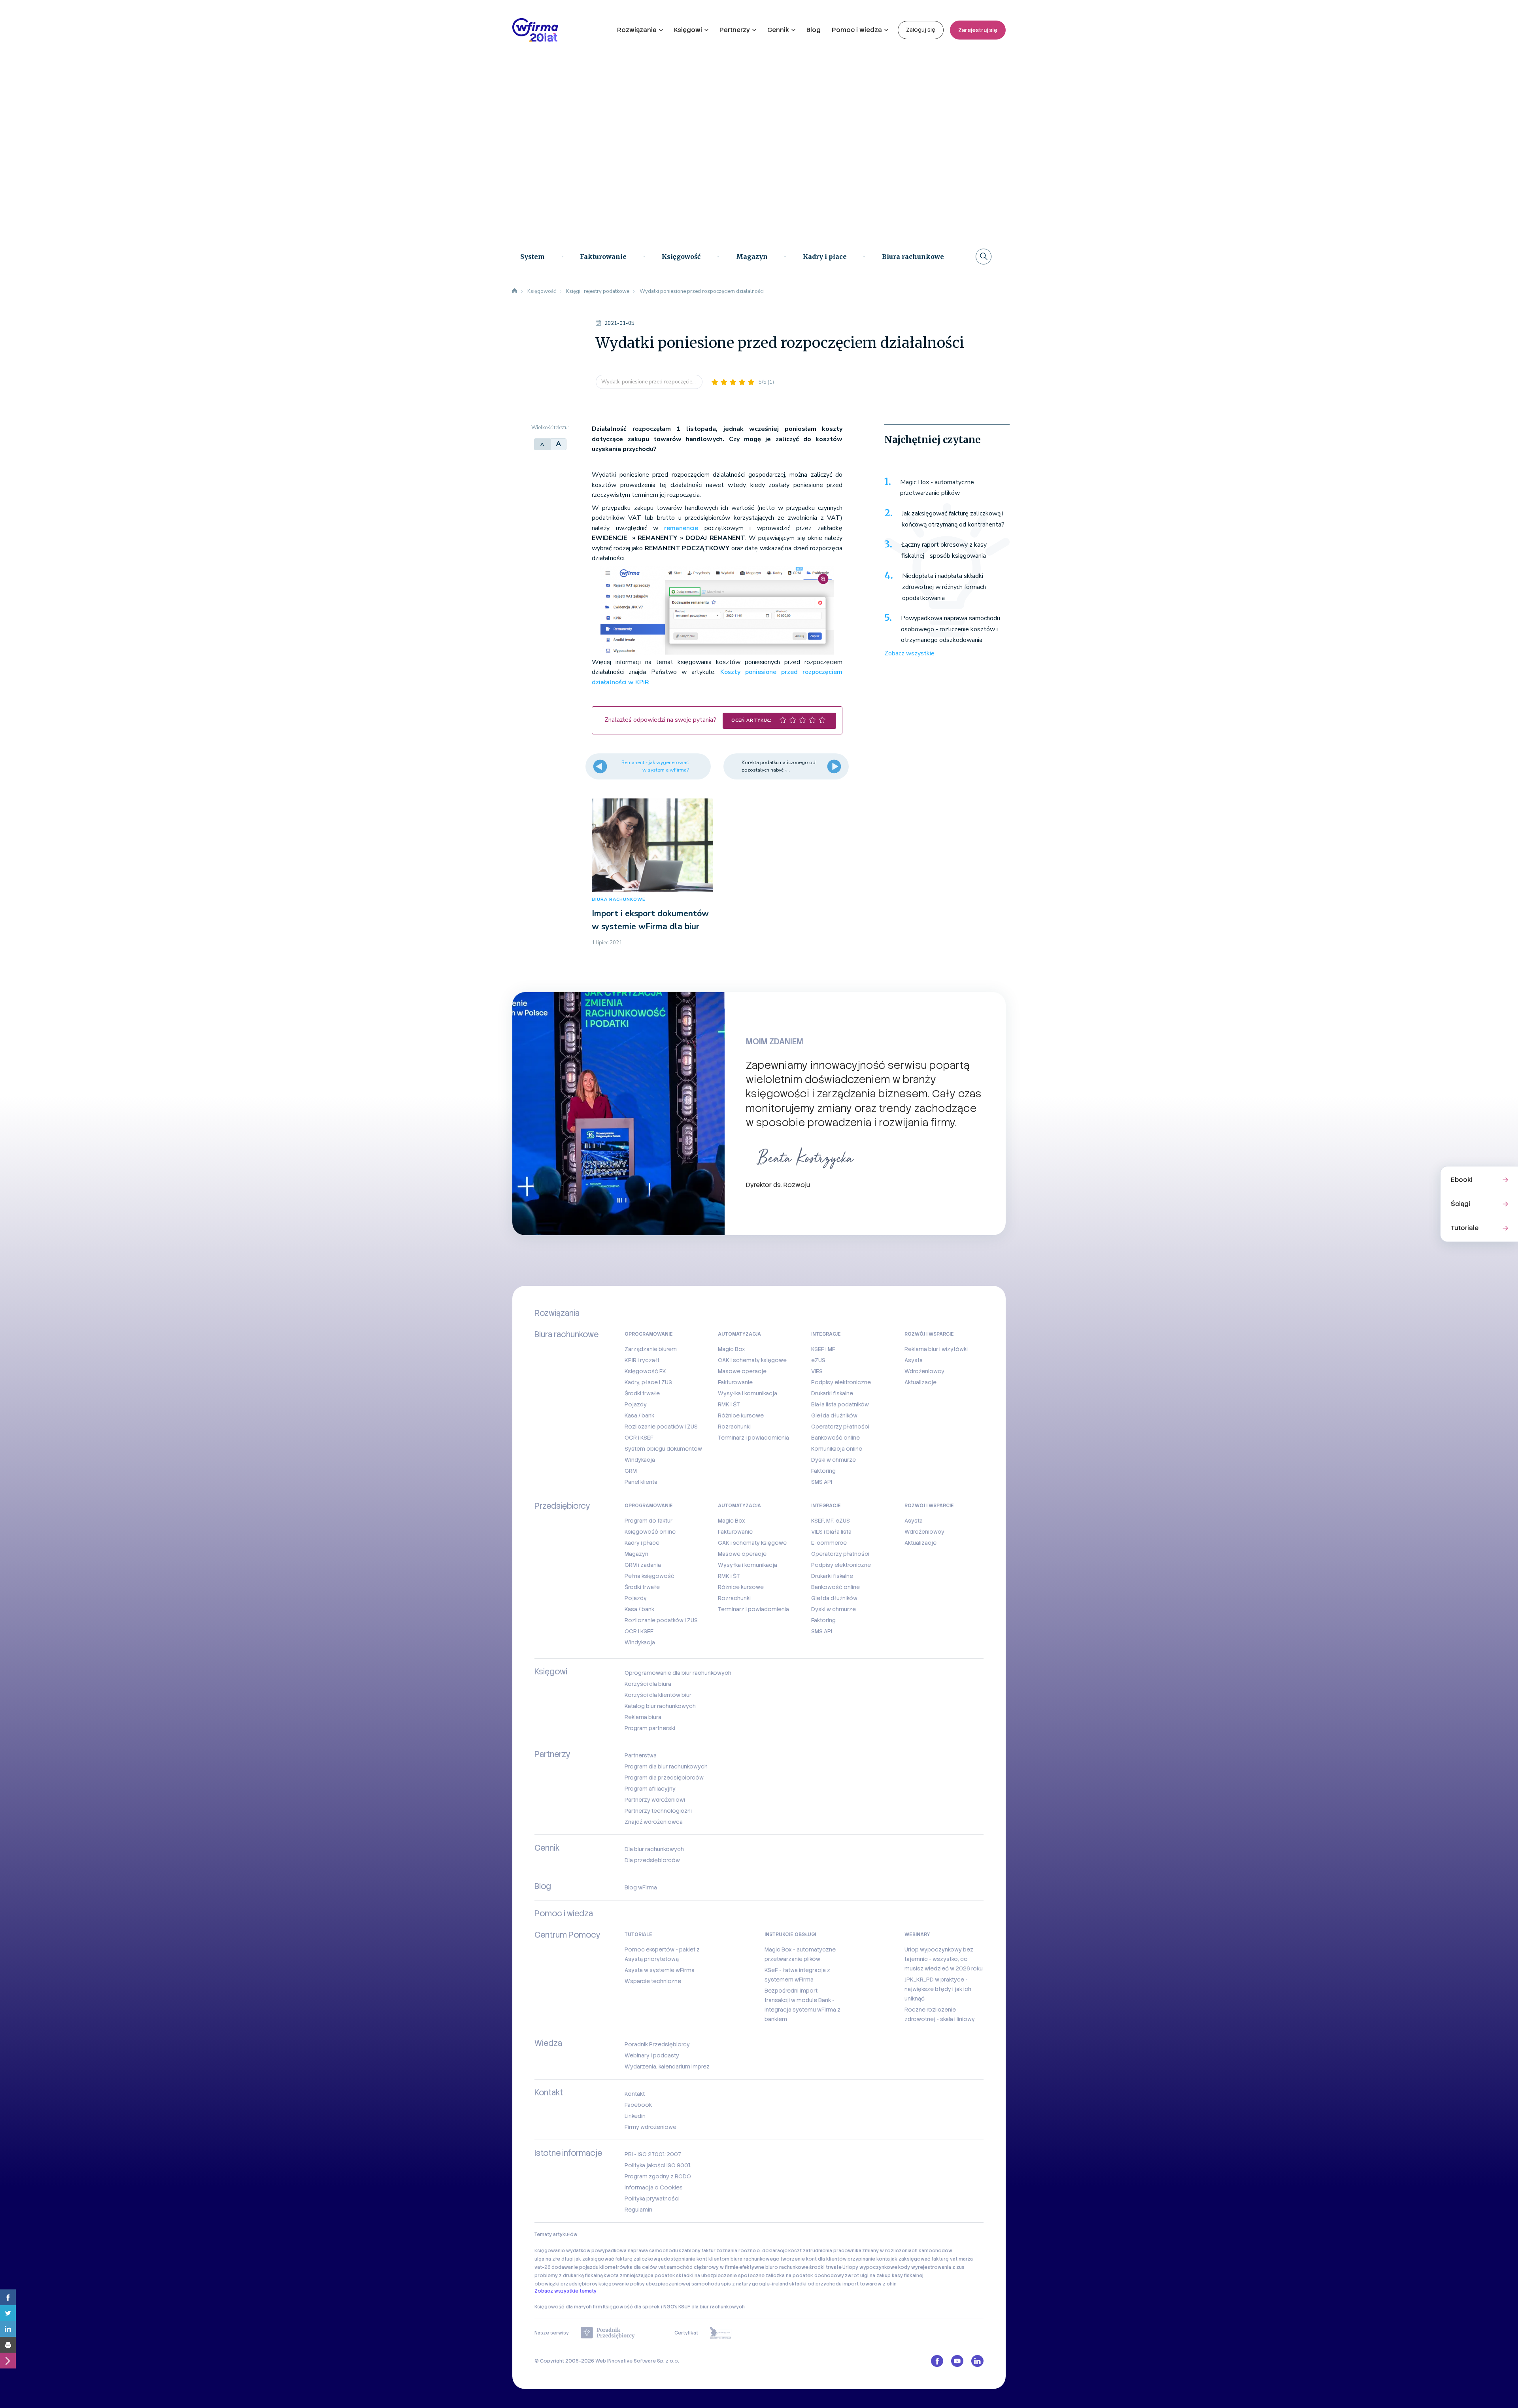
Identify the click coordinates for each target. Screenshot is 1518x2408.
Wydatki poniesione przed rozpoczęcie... (649, 382)
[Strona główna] (515, 291)
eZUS (818, 1360)
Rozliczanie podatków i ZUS (661, 1427)
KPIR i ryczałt (642, 1360)
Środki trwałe (642, 1393)
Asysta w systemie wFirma (660, 1970)
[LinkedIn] (8, 2329)
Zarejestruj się (978, 30)
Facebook (638, 2105)
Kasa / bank (639, 1415)
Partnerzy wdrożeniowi (655, 1800)
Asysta (914, 1360)
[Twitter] (8, 2313)
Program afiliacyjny (650, 1789)
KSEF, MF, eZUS (831, 1521)
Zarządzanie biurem (651, 1349)
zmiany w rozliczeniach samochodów (907, 2251)
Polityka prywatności (652, 2199)
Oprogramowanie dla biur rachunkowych (678, 1673)
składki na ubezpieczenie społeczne (720, 2276)
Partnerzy (735, 30)
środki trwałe (825, 2267)
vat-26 (543, 2267)
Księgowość (681, 257)
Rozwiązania (637, 30)
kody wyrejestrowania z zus (931, 2267)
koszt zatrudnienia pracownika (825, 2251)
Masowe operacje (742, 1371)
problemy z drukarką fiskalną (569, 2276)
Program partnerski (650, 1728)
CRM (631, 1471)
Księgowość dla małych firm (568, 2307)
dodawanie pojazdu (575, 2267)
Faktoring (823, 1471)
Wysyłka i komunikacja (748, 1393)
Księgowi (688, 30)
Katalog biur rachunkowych (660, 1706)
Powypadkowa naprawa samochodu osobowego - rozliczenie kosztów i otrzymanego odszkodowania (951, 629)
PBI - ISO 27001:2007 (653, 2154)
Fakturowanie (603, 257)
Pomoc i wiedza (857, 30)
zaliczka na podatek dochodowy (805, 2276)
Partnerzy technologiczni (658, 1811)
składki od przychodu (815, 2284)
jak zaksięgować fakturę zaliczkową (617, 2259)
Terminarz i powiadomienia (753, 1438)
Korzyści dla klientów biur (658, 1695)
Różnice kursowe (741, 1415)
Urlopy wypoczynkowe (870, 2267)
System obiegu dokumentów (663, 1449)
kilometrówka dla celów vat (632, 2267)
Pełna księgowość (649, 1576)
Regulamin (638, 2210)
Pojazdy (636, 1404)
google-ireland (770, 2284)
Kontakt (635, 2094)
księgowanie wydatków (563, 2251)
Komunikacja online (837, 1449)
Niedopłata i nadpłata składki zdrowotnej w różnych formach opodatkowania (944, 587)
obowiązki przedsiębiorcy (566, 2284)
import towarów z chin (869, 2284)
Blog (814, 30)
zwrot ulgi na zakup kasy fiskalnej (884, 2276)
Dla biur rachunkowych (654, 1849)
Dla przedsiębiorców (652, 1860)
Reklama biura (643, 1717)
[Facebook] (8, 2297)
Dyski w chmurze (834, 1460)
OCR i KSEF (639, 1438)
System (532, 257)
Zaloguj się (921, 30)
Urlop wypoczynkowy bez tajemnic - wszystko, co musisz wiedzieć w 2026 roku (944, 1959)
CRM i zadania (643, 1565)
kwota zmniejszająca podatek (639, 2276)
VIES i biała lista (831, 1532)
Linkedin (635, 2116)
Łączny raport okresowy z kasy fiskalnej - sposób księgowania (944, 550)
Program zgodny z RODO (658, 2176)
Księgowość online (650, 1532)
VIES (817, 1371)
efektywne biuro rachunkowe (774, 2267)
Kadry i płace (825, 257)
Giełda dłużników (834, 1415)
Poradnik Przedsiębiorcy (657, 2044)
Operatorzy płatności (840, 1427)
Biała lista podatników (840, 1404)
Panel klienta (641, 1482)
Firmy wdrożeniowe (650, 2127)
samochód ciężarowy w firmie (702, 2267)
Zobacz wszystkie (909, 653)
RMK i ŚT (729, 1404)
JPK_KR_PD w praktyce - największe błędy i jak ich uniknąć (938, 1989)
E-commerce (829, 1543)
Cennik (778, 30)
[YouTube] (957, 2361)
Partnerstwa (641, 1755)
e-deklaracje (772, 2251)
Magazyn (752, 257)
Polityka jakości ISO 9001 (658, 2165)
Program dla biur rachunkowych (666, 1766)
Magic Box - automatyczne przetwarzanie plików (937, 488)
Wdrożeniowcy (924, 1371)
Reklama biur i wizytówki (936, 1349)
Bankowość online (835, 1438)
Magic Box (732, 1349)
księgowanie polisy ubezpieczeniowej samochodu (659, 2284)
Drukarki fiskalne (832, 1393)
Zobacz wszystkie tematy (565, 2291)
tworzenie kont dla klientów (814, 2259)
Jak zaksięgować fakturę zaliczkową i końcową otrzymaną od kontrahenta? (953, 519)
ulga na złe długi (554, 2259)
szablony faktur (697, 2251)
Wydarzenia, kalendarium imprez (667, 2066)
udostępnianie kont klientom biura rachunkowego (720, 2259)
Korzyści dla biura (648, 1684)
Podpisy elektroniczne (841, 1382)
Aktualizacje (920, 1382)
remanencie (681, 528)
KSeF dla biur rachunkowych (712, 2307)
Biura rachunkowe (913, 257)
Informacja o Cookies (654, 2187)
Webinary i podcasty (652, 2055)
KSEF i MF (823, 1349)
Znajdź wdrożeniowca (654, 1822)
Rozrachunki (734, 1427)
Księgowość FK (645, 1371)
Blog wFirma (641, 1887)
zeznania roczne (736, 2251)
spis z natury (736, 2284)
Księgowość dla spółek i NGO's (640, 2307)
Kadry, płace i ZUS (648, 1382)
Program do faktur (649, 1521)
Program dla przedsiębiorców (664, 1778)
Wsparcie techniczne (653, 1981)
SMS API (822, 1482)
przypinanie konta (869, 2259)
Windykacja (640, 1460)
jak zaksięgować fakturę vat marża (932, 2259)
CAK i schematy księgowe (752, 1360)
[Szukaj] (984, 257)
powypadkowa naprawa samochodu (635, 2251)
